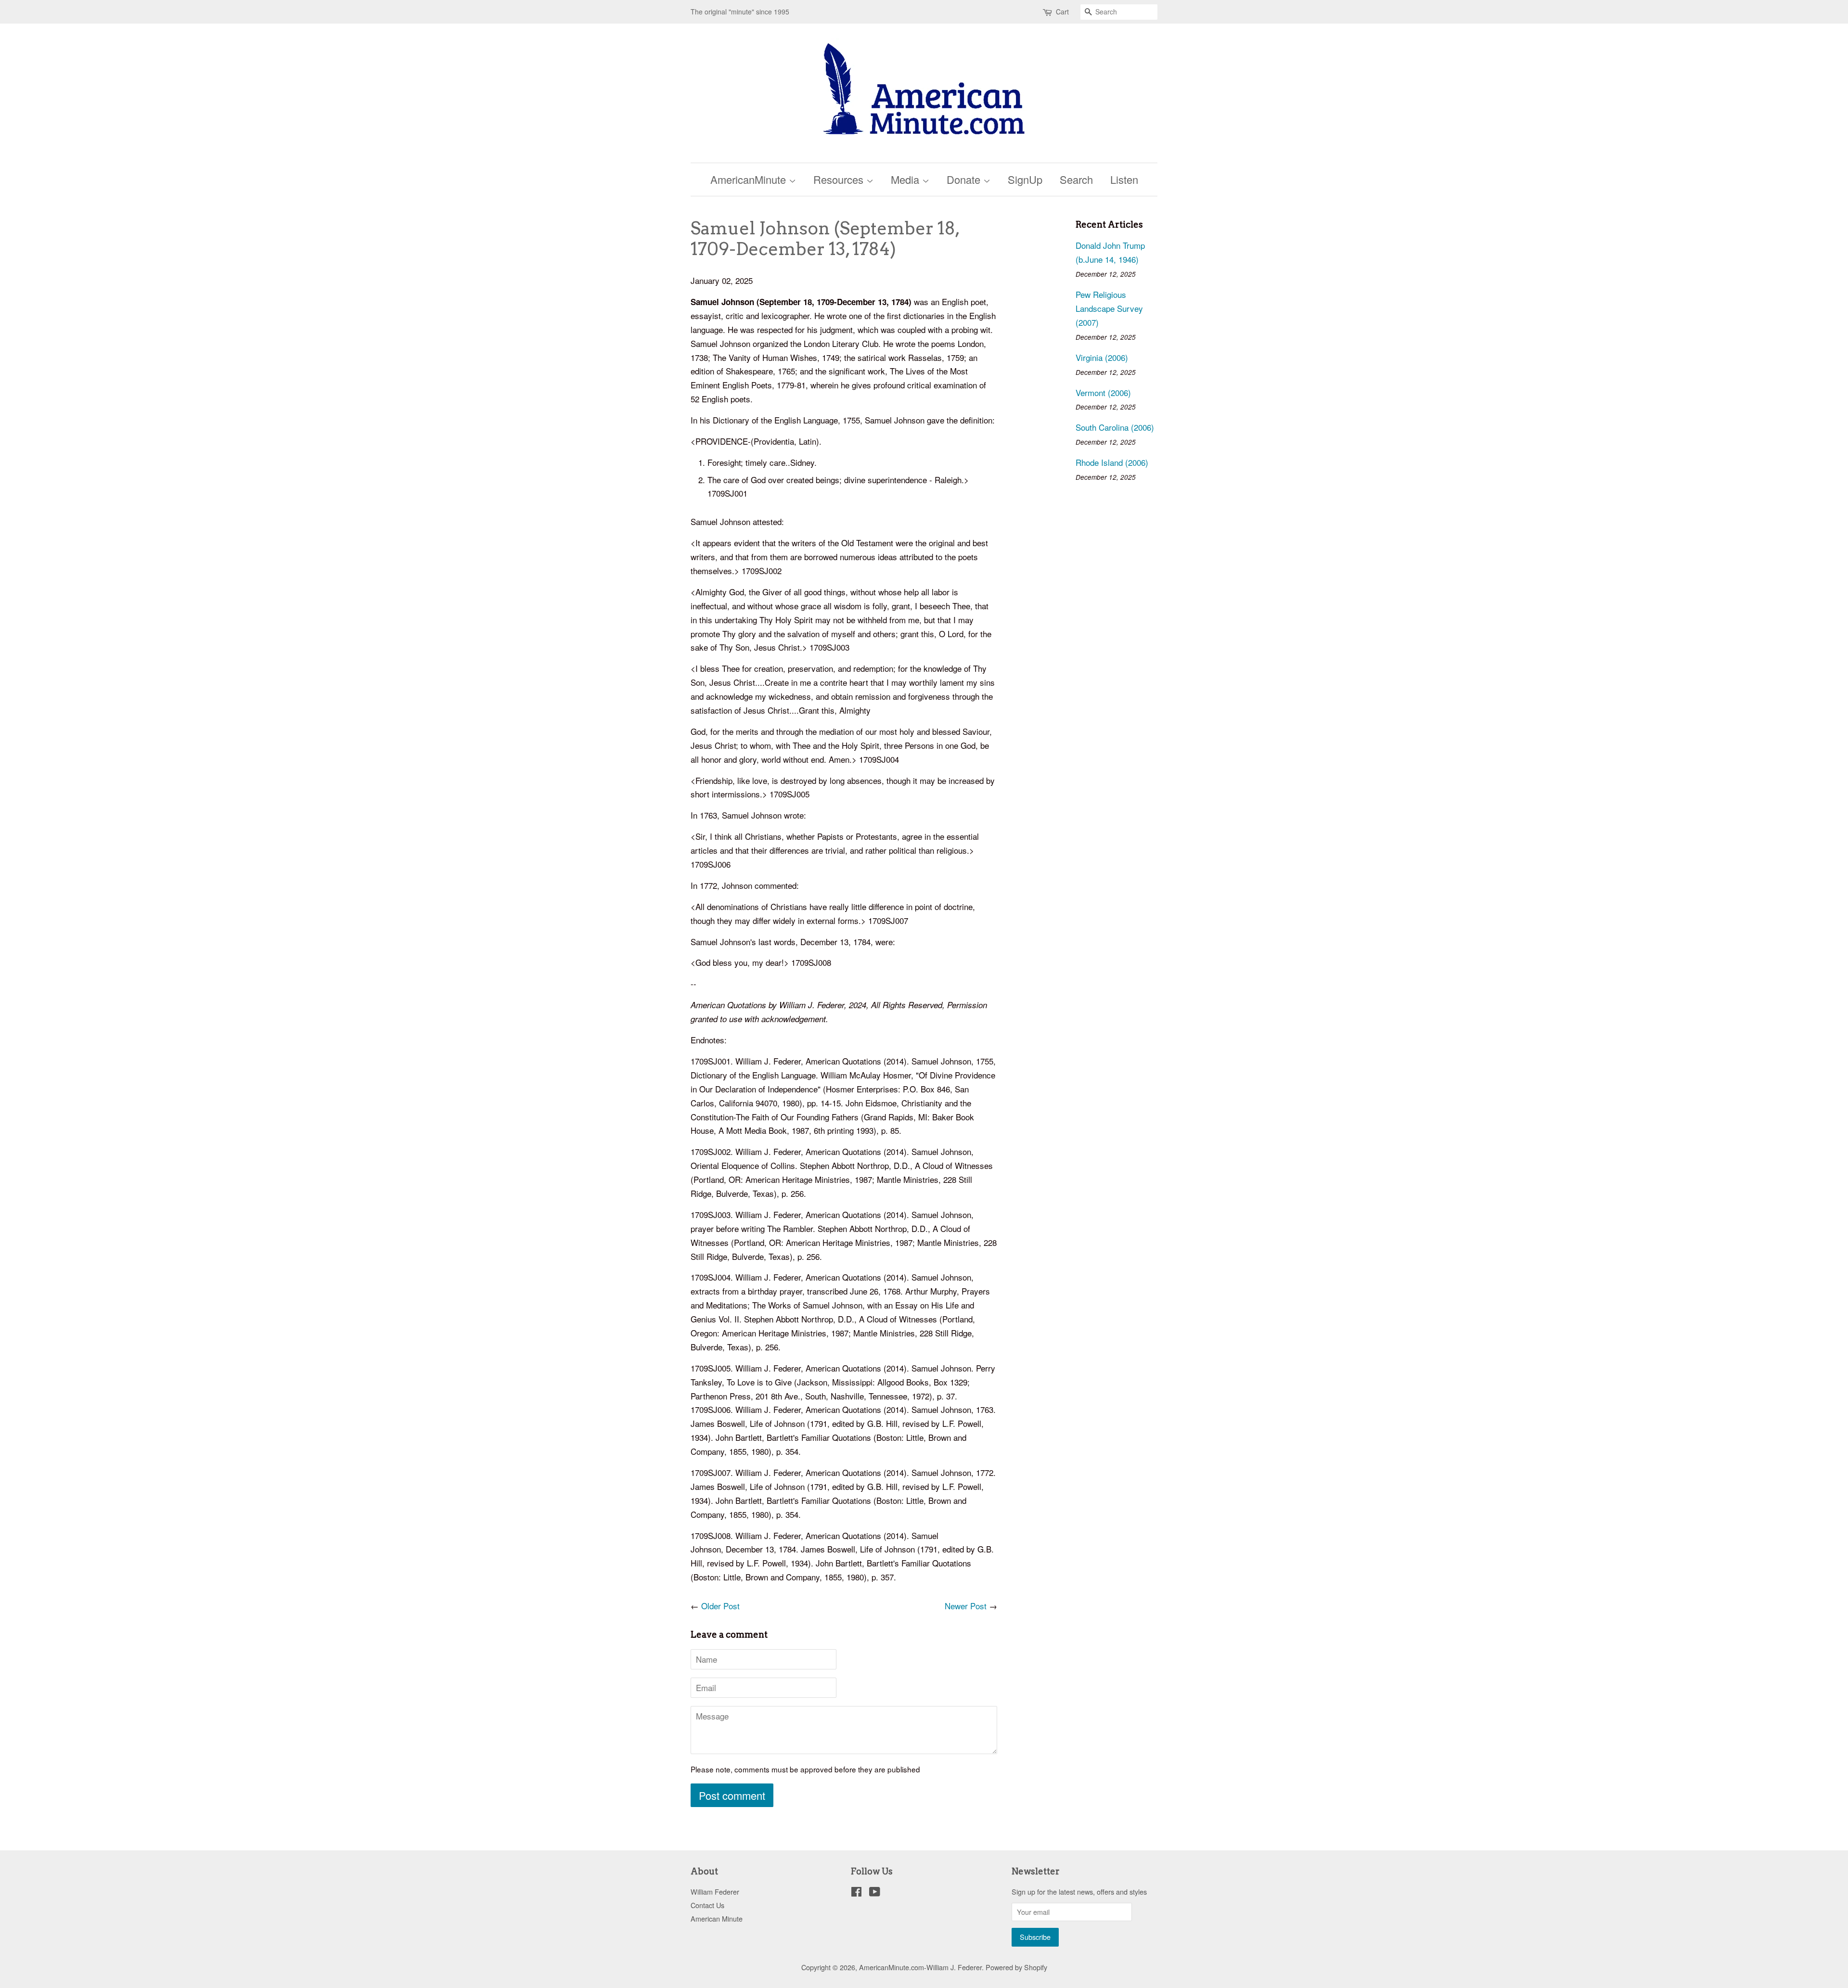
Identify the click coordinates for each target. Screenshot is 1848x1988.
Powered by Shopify (1016, 1967)
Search (1076, 179)
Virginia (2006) (1102, 357)
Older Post (720, 1606)
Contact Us (707, 1905)
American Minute (717, 1918)
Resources (840, 179)
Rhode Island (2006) (1112, 462)
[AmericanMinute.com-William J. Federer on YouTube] (875, 1893)
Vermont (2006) (1103, 392)
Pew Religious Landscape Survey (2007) (1109, 308)
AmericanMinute (750, 179)
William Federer (715, 1892)
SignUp (1025, 179)
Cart (1062, 12)
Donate (965, 179)
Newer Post (966, 1606)
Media (906, 179)
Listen (1124, 179)
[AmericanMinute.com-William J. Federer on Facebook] (856, 1893)
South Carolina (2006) (1115, 427)
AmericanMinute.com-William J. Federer (920, 1967)
